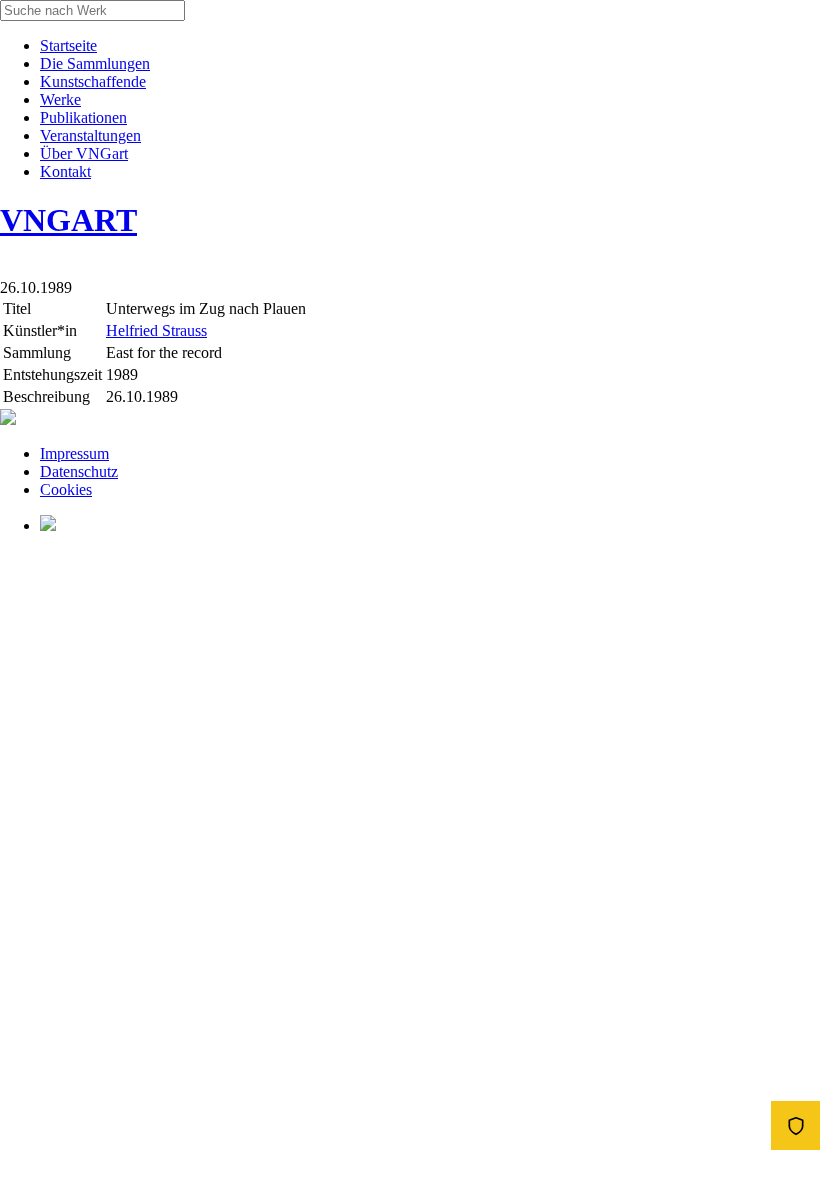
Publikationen (83, 117)
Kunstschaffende (93, 81)
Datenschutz (79, 471)
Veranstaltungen (90, 135)
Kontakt (65, 171)
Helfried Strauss (156, 330)
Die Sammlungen (95, 63)
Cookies (66, 489)
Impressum (74, 453)
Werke (60, 99)
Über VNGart (84, 153)
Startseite (68, 45)
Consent (795, 1125)
